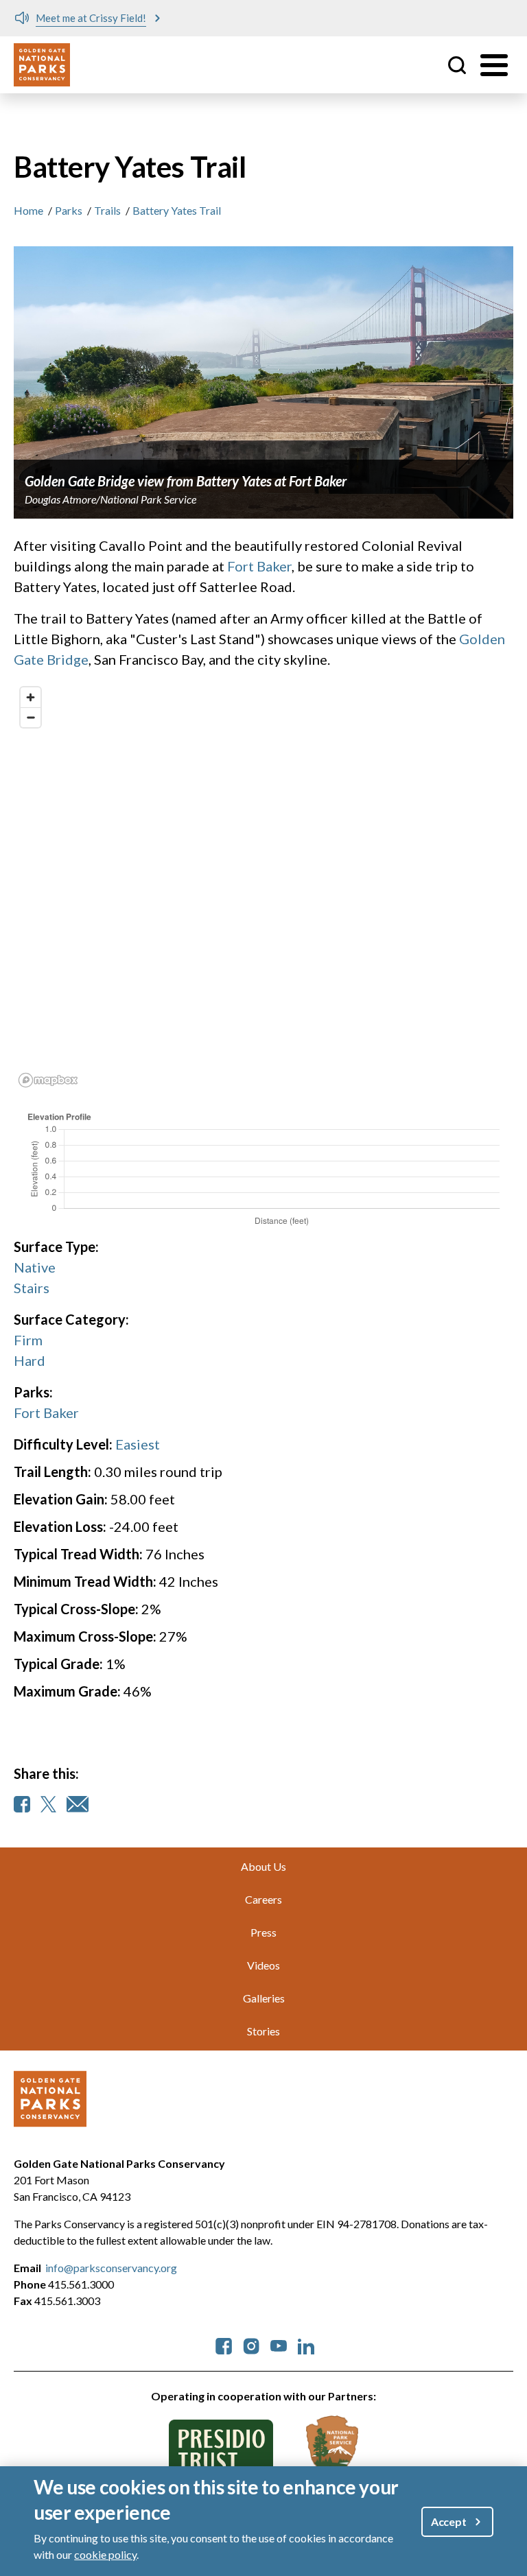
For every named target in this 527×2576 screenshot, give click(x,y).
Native (35, 1267)
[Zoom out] (31, 717)
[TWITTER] (48, 1804)
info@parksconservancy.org (111, 2268)
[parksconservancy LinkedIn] (306, 2344)
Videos (263, 1965)
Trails (107, 210)
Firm (28, 1340)
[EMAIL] (78, 1804)
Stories (263, 2031)
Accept (449, 2521)
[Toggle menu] (494, 65)
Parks (69, 210)
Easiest (138, 1444)
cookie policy (105, 2554)
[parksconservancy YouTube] (279, 2344)
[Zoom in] (31, 697)
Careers (263, 1899)
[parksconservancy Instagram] (251, 2344)
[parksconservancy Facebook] (224, 2344)
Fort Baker (259, 566)
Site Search (457, 65)
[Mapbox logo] (48, 1080)
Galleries (264, 1998)
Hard (30, 1360)
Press (263, 1932)
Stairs (32, 1288)
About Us (263, 1866)
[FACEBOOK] (22, 1804)
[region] (263, 886)
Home (28, 210)
